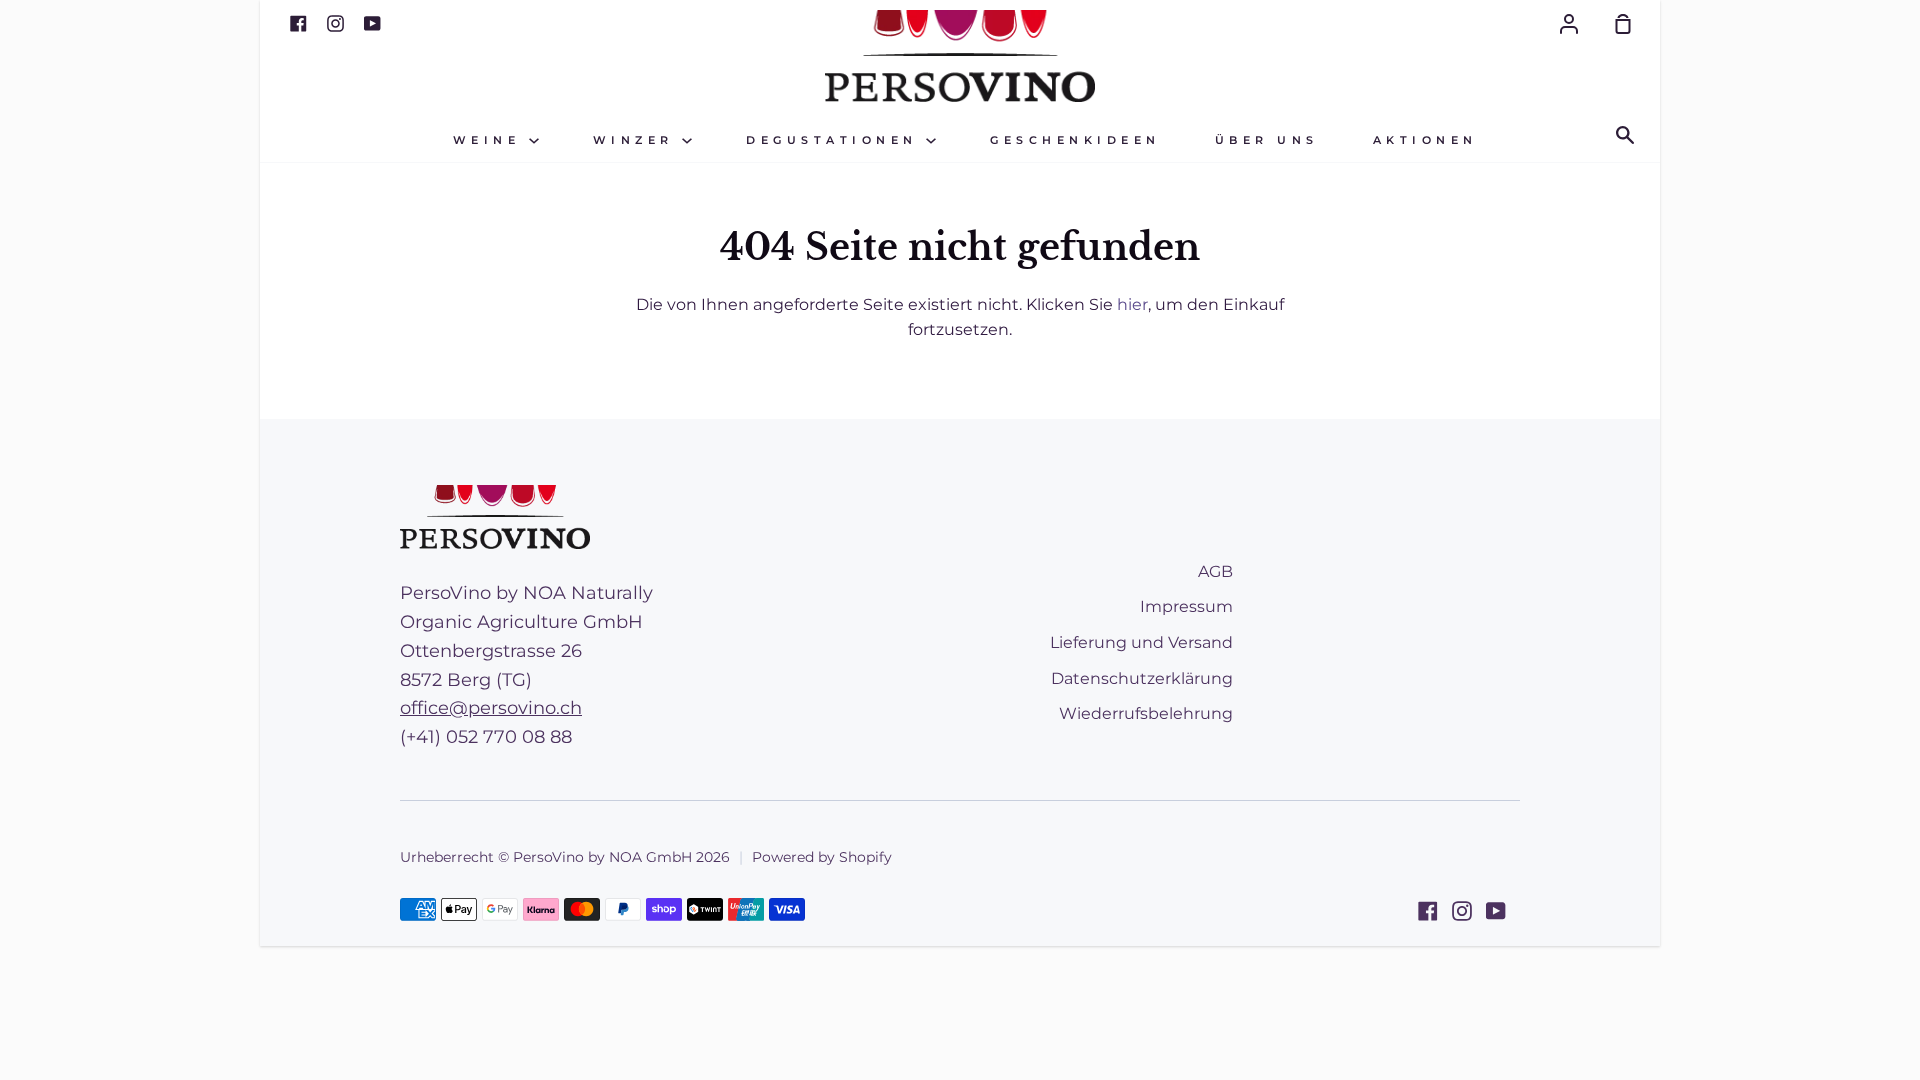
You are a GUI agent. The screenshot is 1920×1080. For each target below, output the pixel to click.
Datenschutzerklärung (1142, 678)
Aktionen (1425, 140)
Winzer (638, 140)
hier (1132, 304)
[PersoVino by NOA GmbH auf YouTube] (1496, 911)
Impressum (1186, 606)
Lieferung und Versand (1141, 642)
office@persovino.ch (491, 708)
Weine (491, 140)
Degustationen (836, 140)
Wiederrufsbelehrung (1146, 713)
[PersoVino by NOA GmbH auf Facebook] (1428, 911)
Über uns (1267, 140)
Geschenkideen (1075, 140)
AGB (1215, 571)
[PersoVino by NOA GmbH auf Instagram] (1462, 911)
